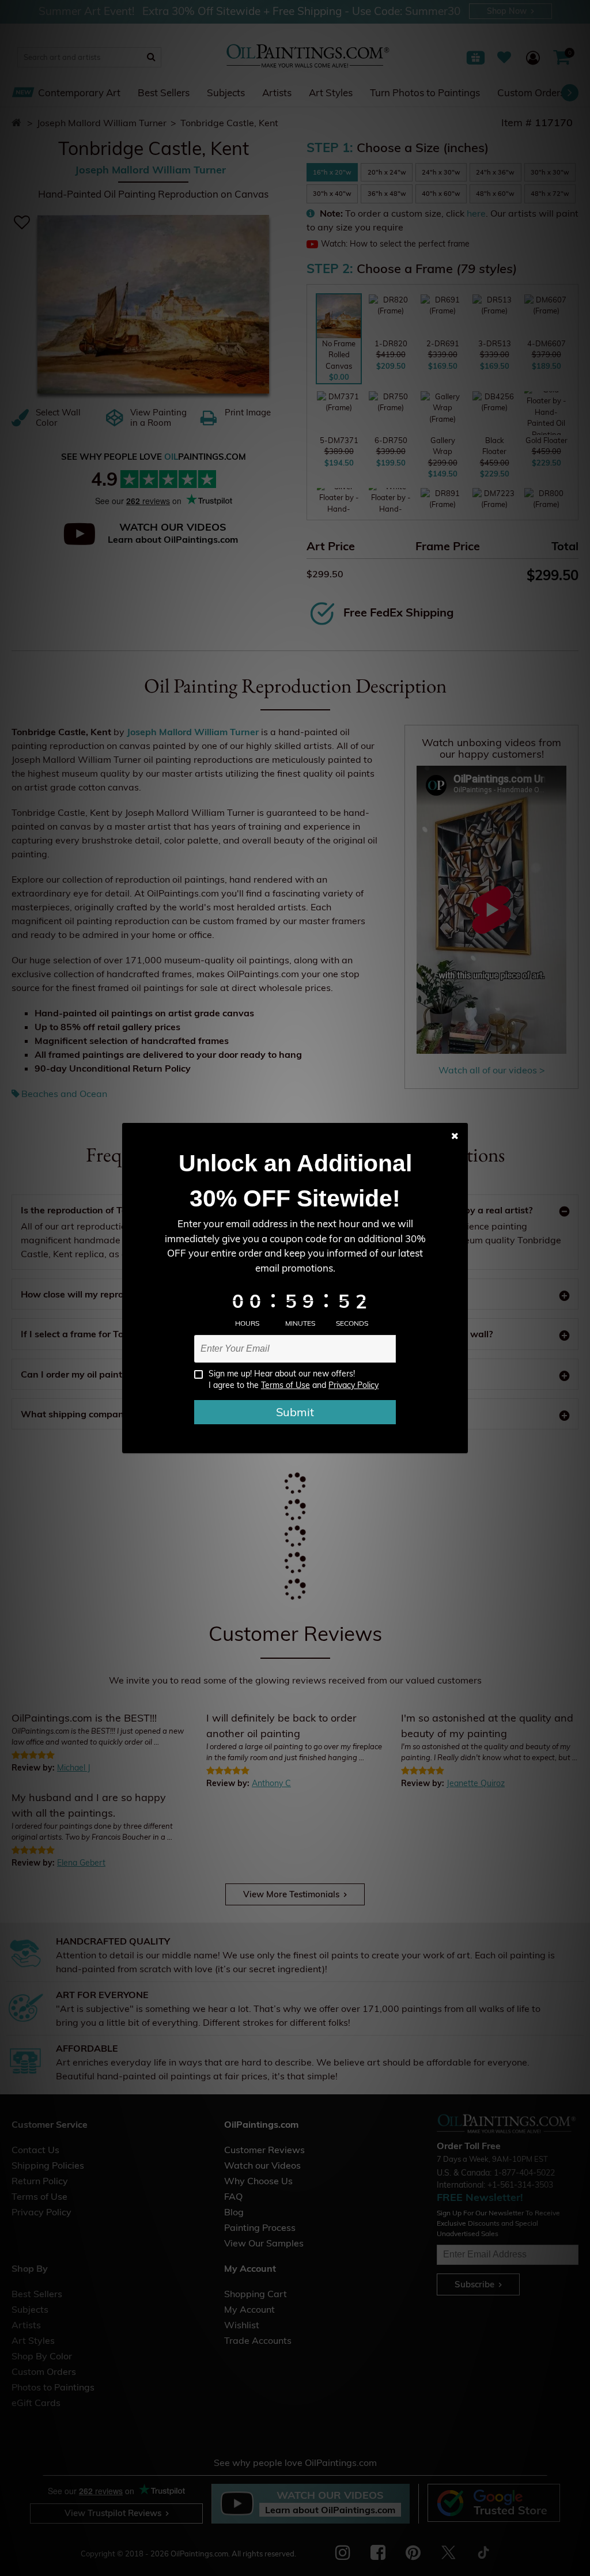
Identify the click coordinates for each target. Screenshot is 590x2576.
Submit (295, 1412)
